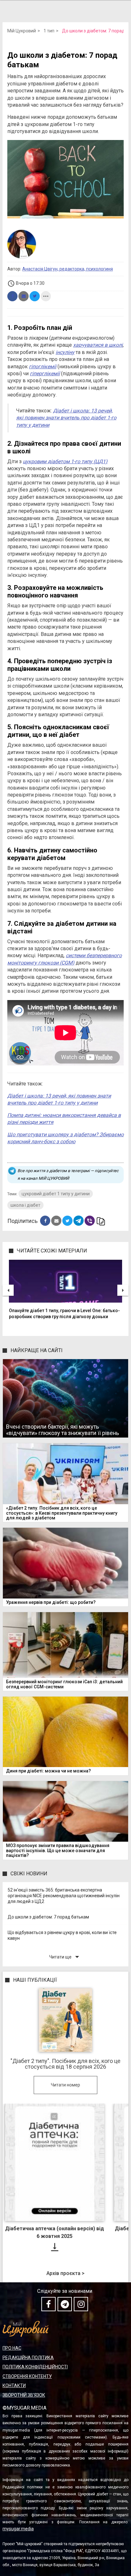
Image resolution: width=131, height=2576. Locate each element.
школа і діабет (25, 1205)
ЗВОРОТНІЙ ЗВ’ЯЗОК (24, 2395)
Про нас (12, 2348)
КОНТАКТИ (14, 2386)
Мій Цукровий (22, 31)
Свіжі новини (29, 1874)
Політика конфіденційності (35, 2367)
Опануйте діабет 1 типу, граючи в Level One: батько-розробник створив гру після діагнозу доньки (64, 1314)
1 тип (49, 31)
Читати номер (65, 2085)
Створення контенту (27, 2376)
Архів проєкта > (65, 2273)
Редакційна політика (28, 2358)
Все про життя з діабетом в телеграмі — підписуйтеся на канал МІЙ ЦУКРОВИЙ (68, 1175)
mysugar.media (18, 2529)
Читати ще (65, 1957)
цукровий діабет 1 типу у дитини (56, 1194)
